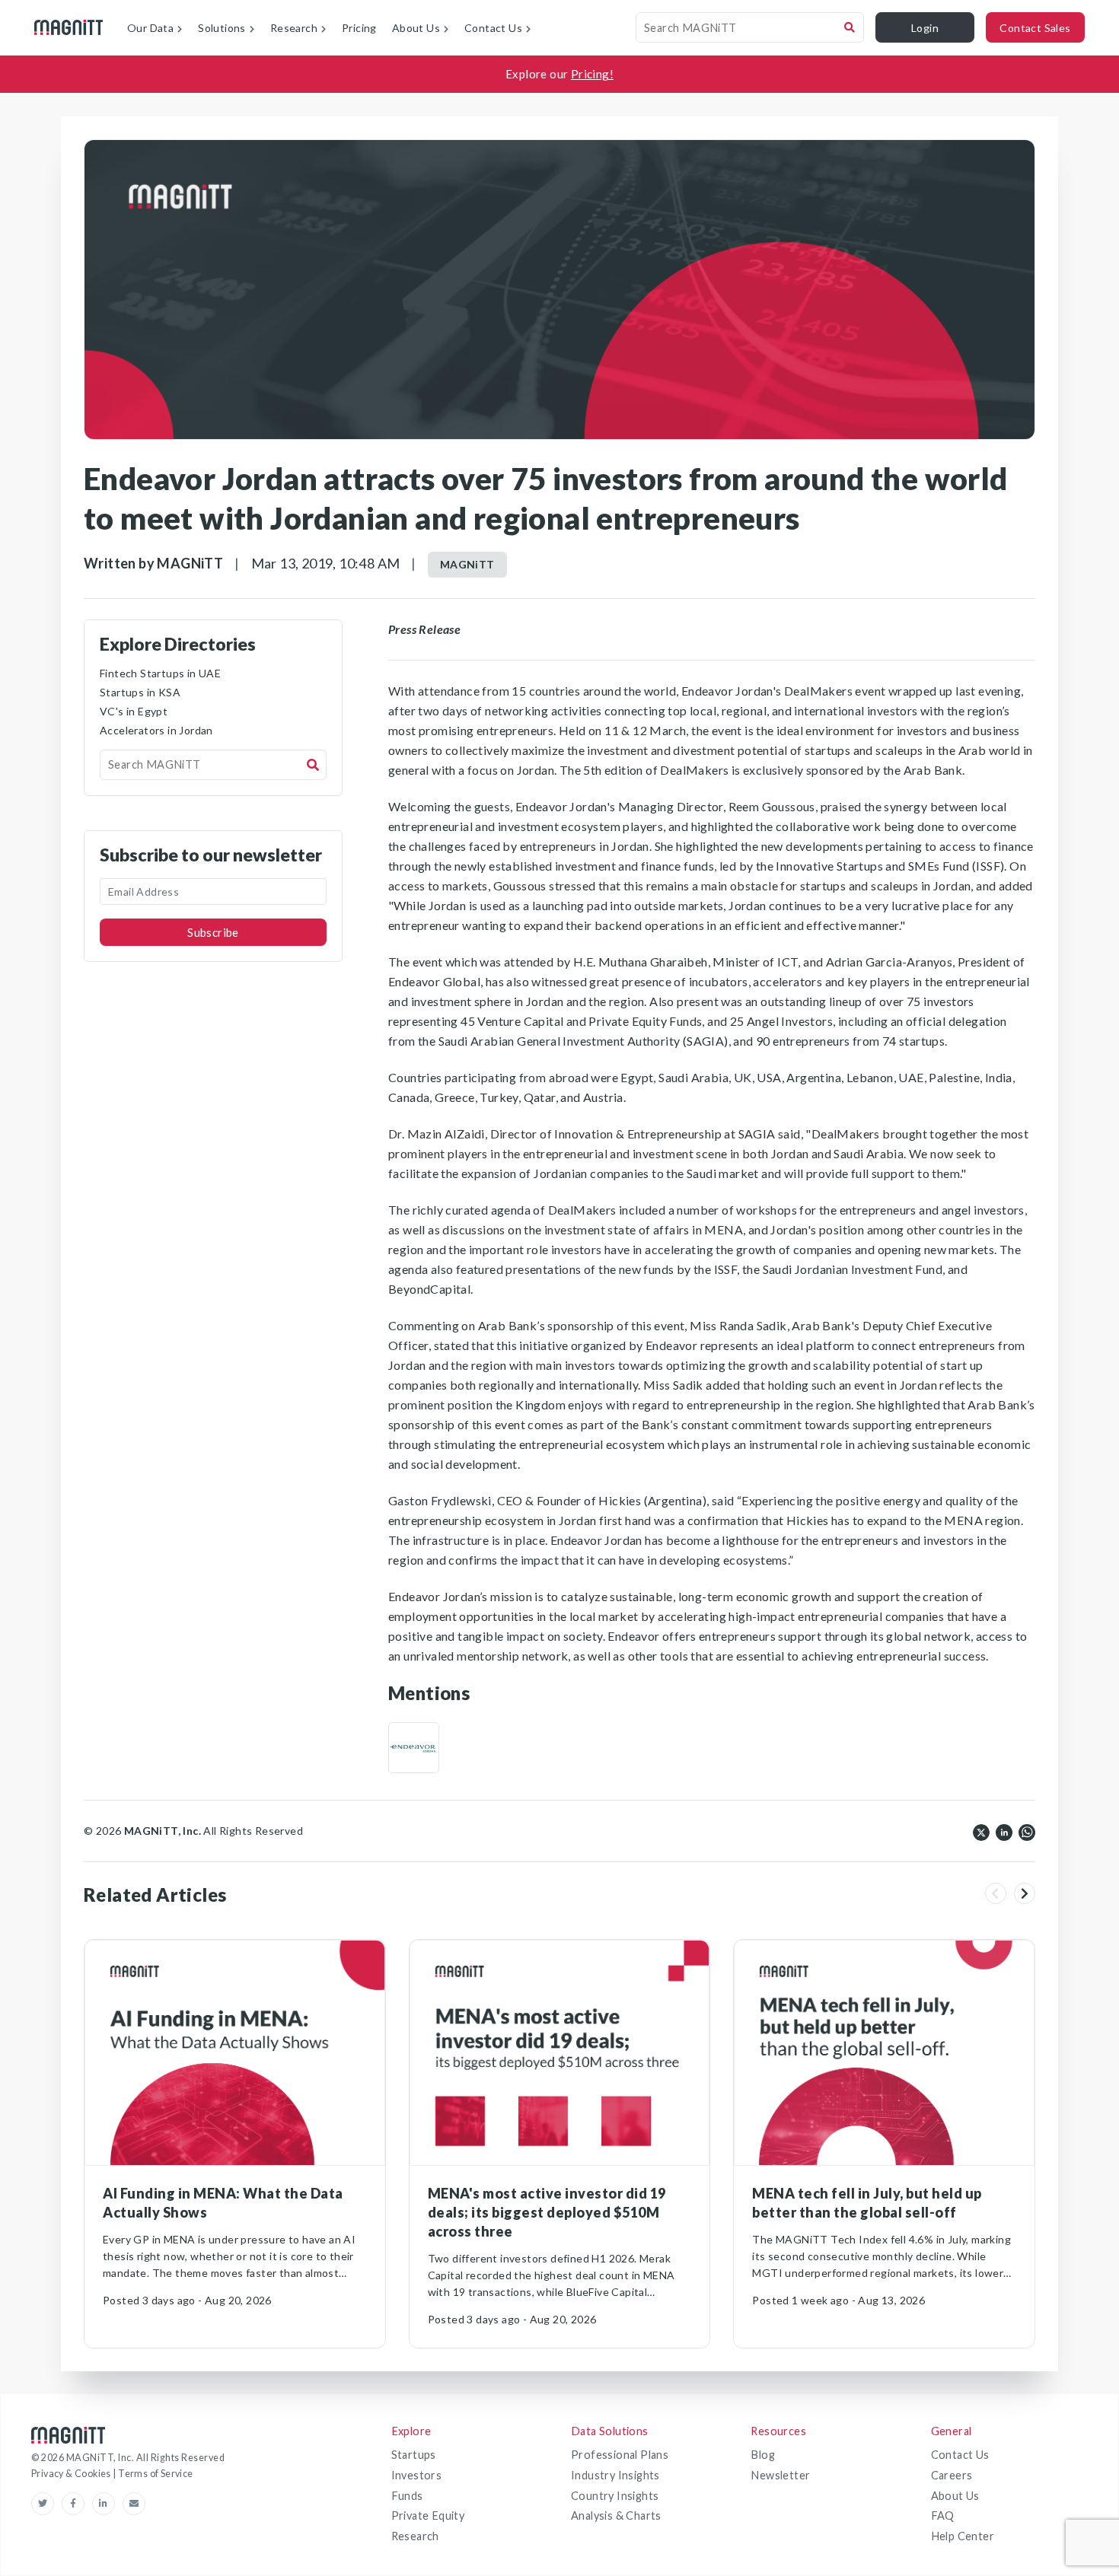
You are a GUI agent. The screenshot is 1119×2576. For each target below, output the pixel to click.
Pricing (359, 28)
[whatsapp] (1027, 1831)
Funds (407, 2496)
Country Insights (615, 2496)
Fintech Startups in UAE (160, 673)
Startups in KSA (140, 692)
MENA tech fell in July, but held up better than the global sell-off (867, 2203)
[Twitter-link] (46, 2504)
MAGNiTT (467, 564)
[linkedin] (1004, 1831)
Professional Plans (620, 2455)
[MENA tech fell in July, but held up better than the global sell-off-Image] (884, 2053)
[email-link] (134, 2504)
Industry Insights (615, 2475)
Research (415, 2536)
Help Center (963, 2536)
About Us (955, 2496)
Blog (763, 2455)
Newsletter (780, 2475)
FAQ (943, 2516)
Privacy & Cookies (72, 2474)
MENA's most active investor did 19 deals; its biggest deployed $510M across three (547, 2212)
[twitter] (981, 1831)
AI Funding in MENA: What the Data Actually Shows (223, 2203)
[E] (414, 1748)
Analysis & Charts (616, 2516)
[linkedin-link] (107, 2504)
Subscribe (213, 932)
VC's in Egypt (134, 711)
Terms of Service (155, 2474)
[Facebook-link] (77, 2504)
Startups (414, 2455)
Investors (417, 2475)
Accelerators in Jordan (156, 730)
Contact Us (960, 2455)
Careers (952, 2475)
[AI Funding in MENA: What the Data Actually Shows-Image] (235, 2053)
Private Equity (428, 2516)
